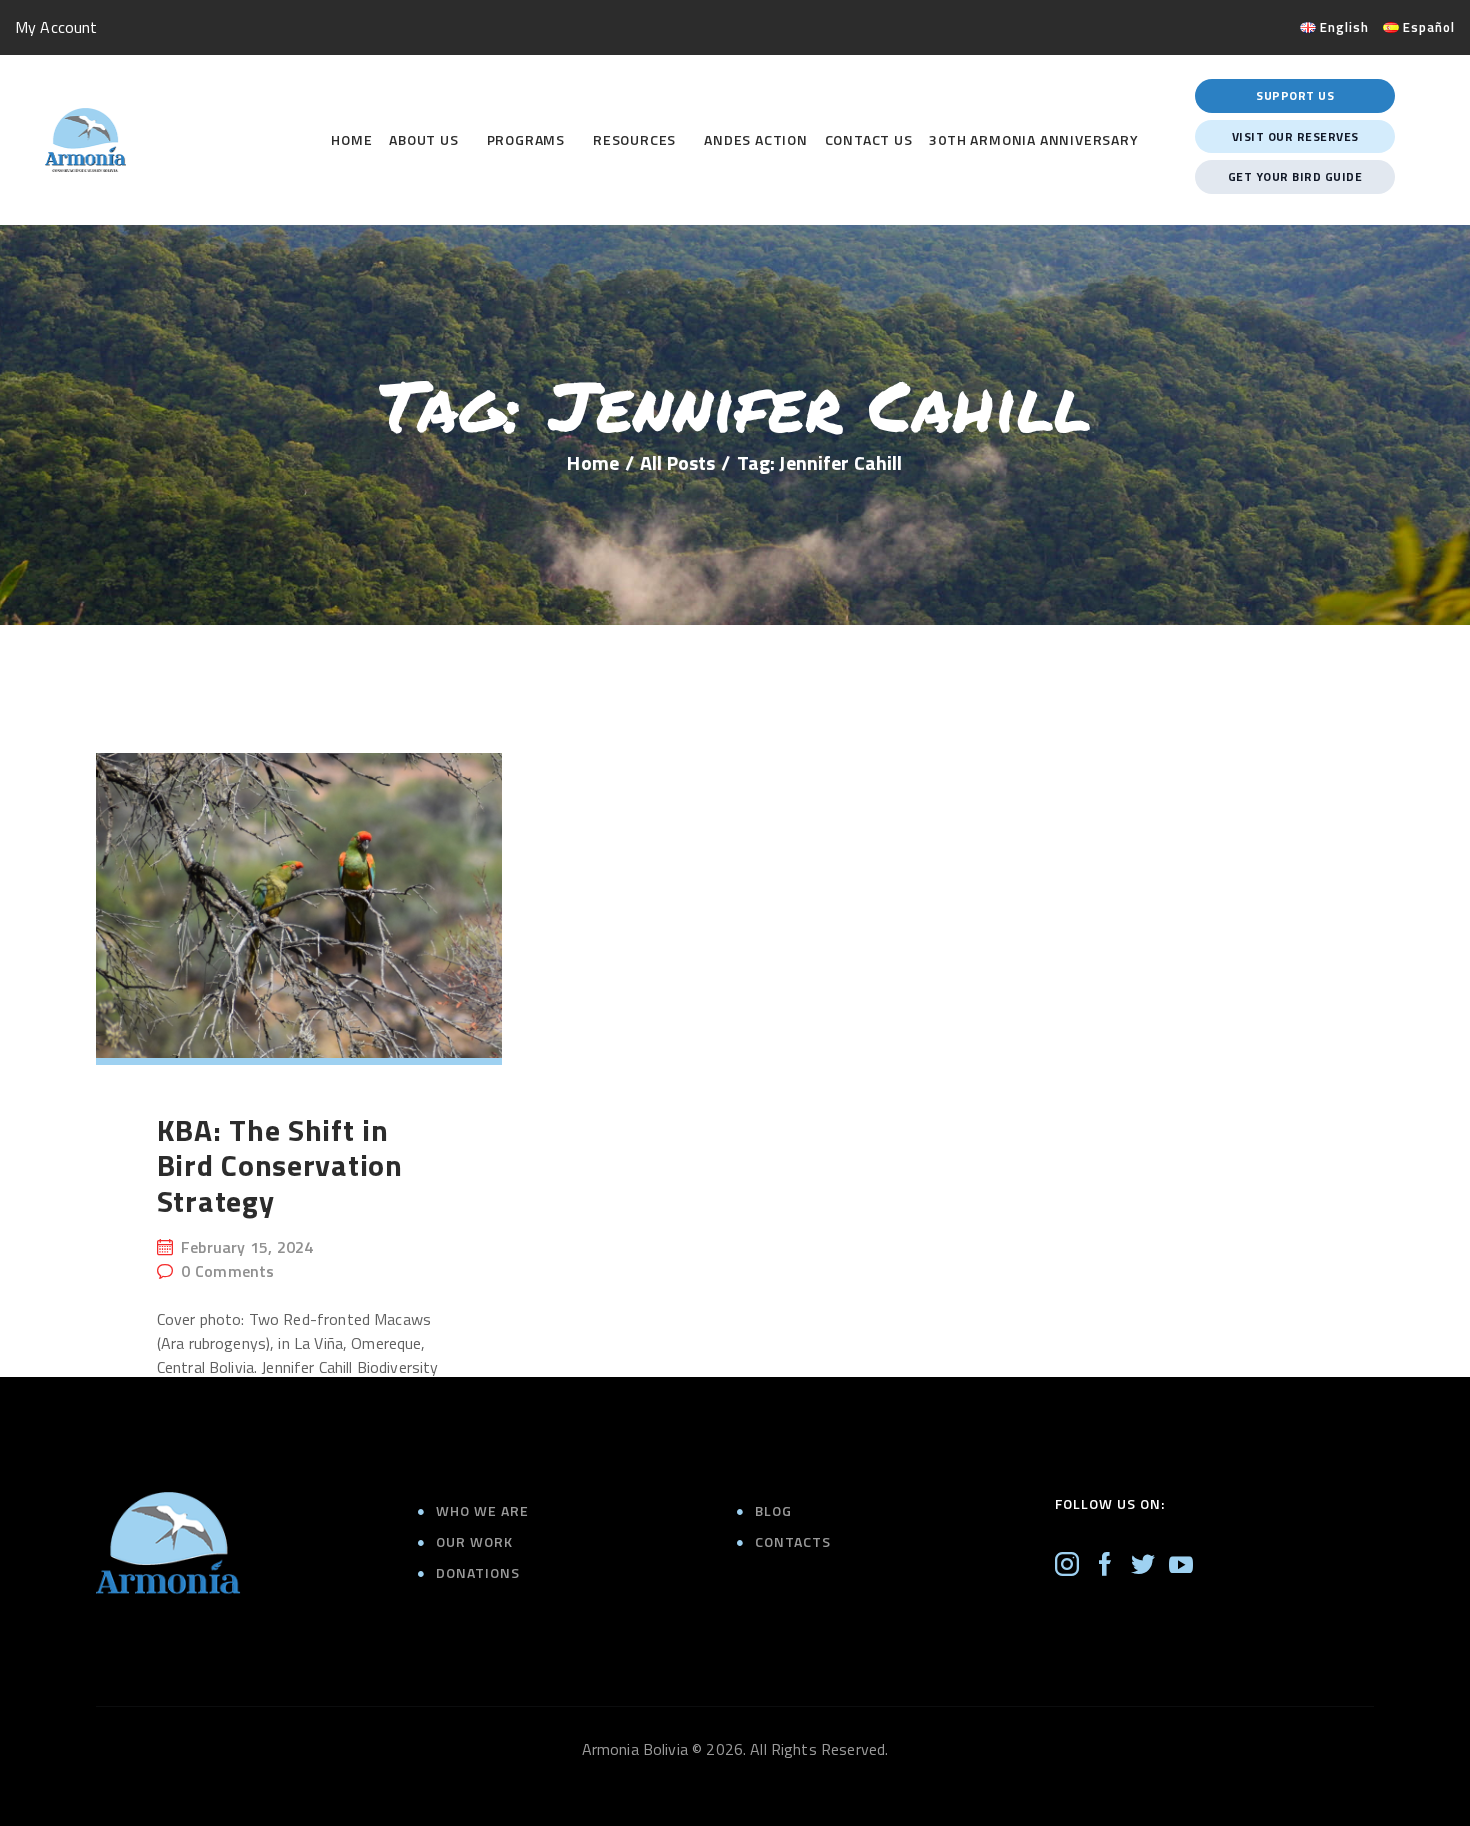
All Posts (677, 462)
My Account (56, 27)
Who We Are (482, 1510)
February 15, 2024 (247, 1247)
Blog (773, 1510)
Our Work (474, 1541)
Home (593, 463)
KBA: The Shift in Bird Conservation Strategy (280, 1166)
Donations (478, 1572)
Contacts (793, 1541)
